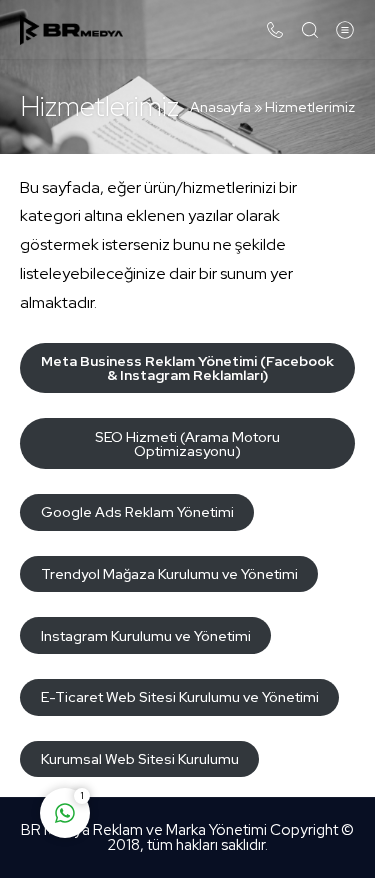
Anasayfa (220, 107)
